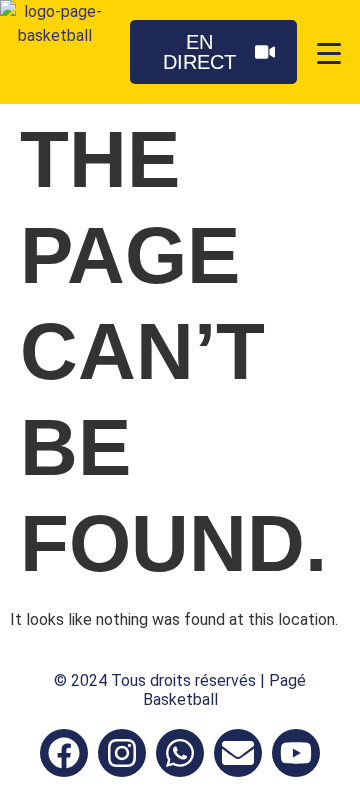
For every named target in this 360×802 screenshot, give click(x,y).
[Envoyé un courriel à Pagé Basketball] (238, 753)
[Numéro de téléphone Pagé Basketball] (180, 753)
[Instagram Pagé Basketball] (122, 753)
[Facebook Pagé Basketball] (64, 753)
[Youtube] (296, 753)
